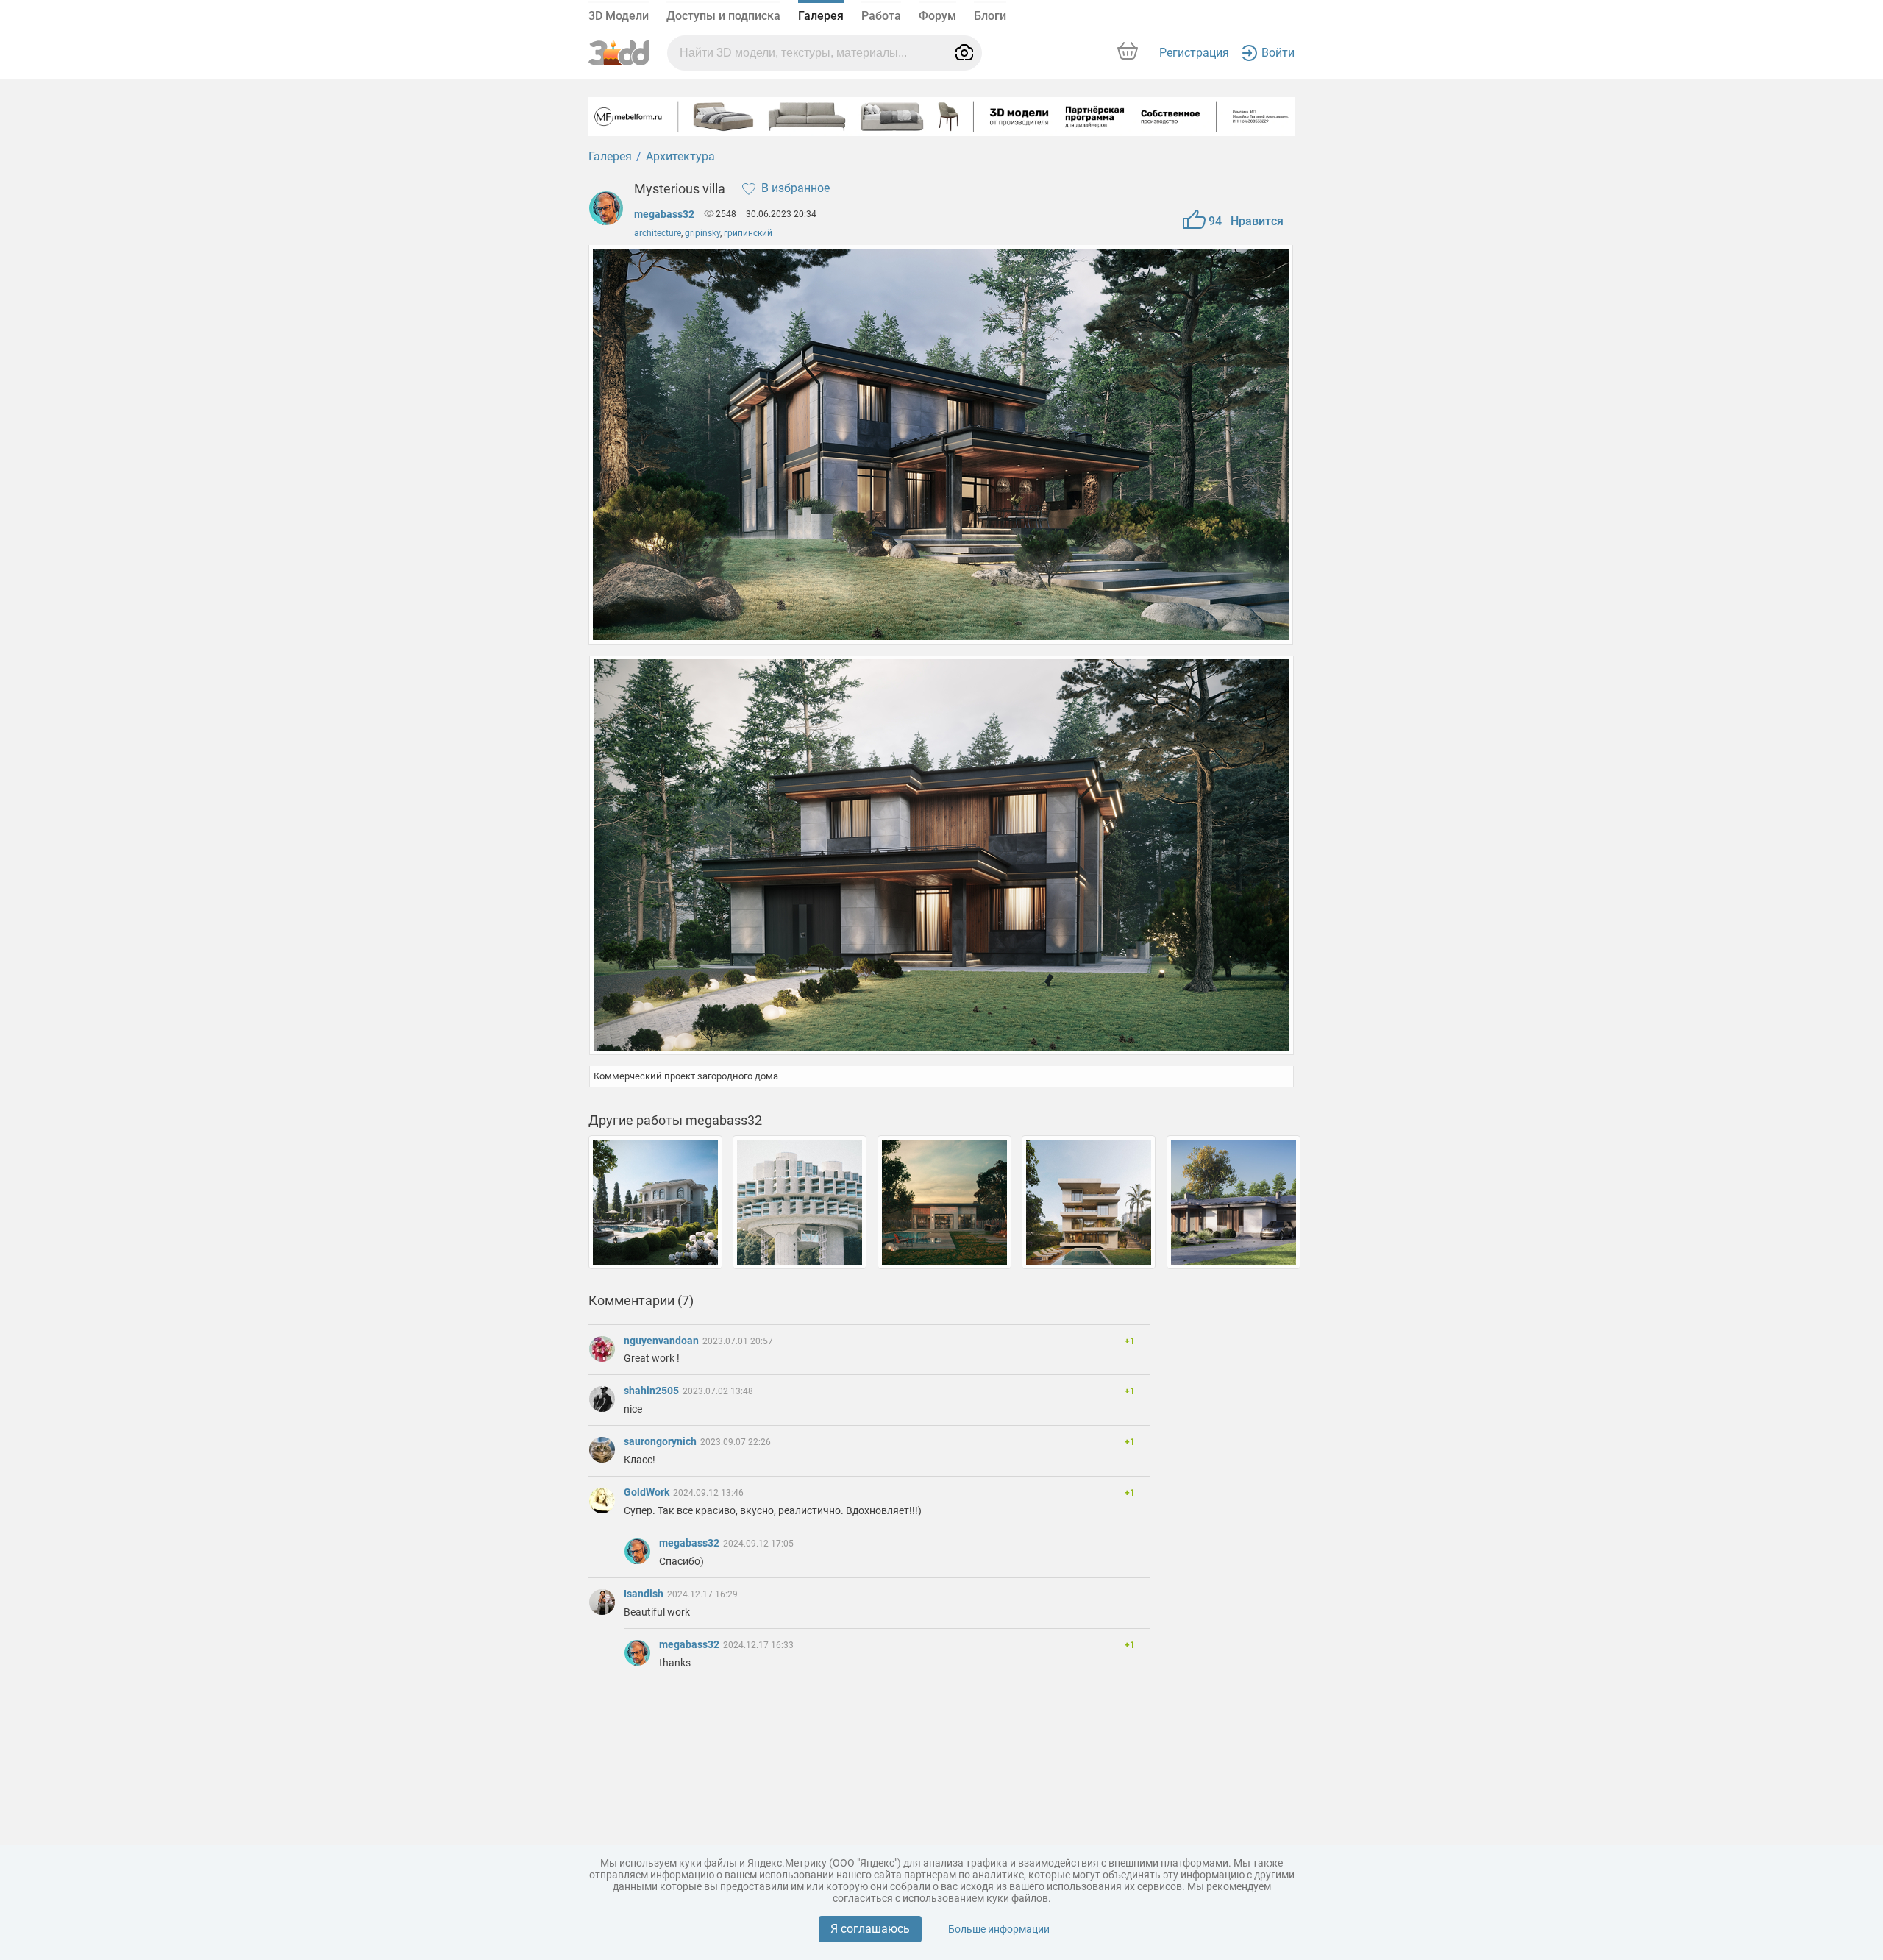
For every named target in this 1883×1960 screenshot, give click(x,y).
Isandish (645, 1594)
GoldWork (648, 1492)
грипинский (748, 233)
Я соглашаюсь (870, 1929)
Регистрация (1194, 53)
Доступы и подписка (723, 16)
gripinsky (702, 233)
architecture (658, 233)
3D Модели (619, 16)
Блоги (990, 16)
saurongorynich (661, 1441)
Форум (937, 16)
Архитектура (680, 156)
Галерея (821, 16)
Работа (881, 16)
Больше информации (999, 1929)
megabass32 (664, 214)
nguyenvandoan (662, 1341)
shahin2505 (652, 1391)
